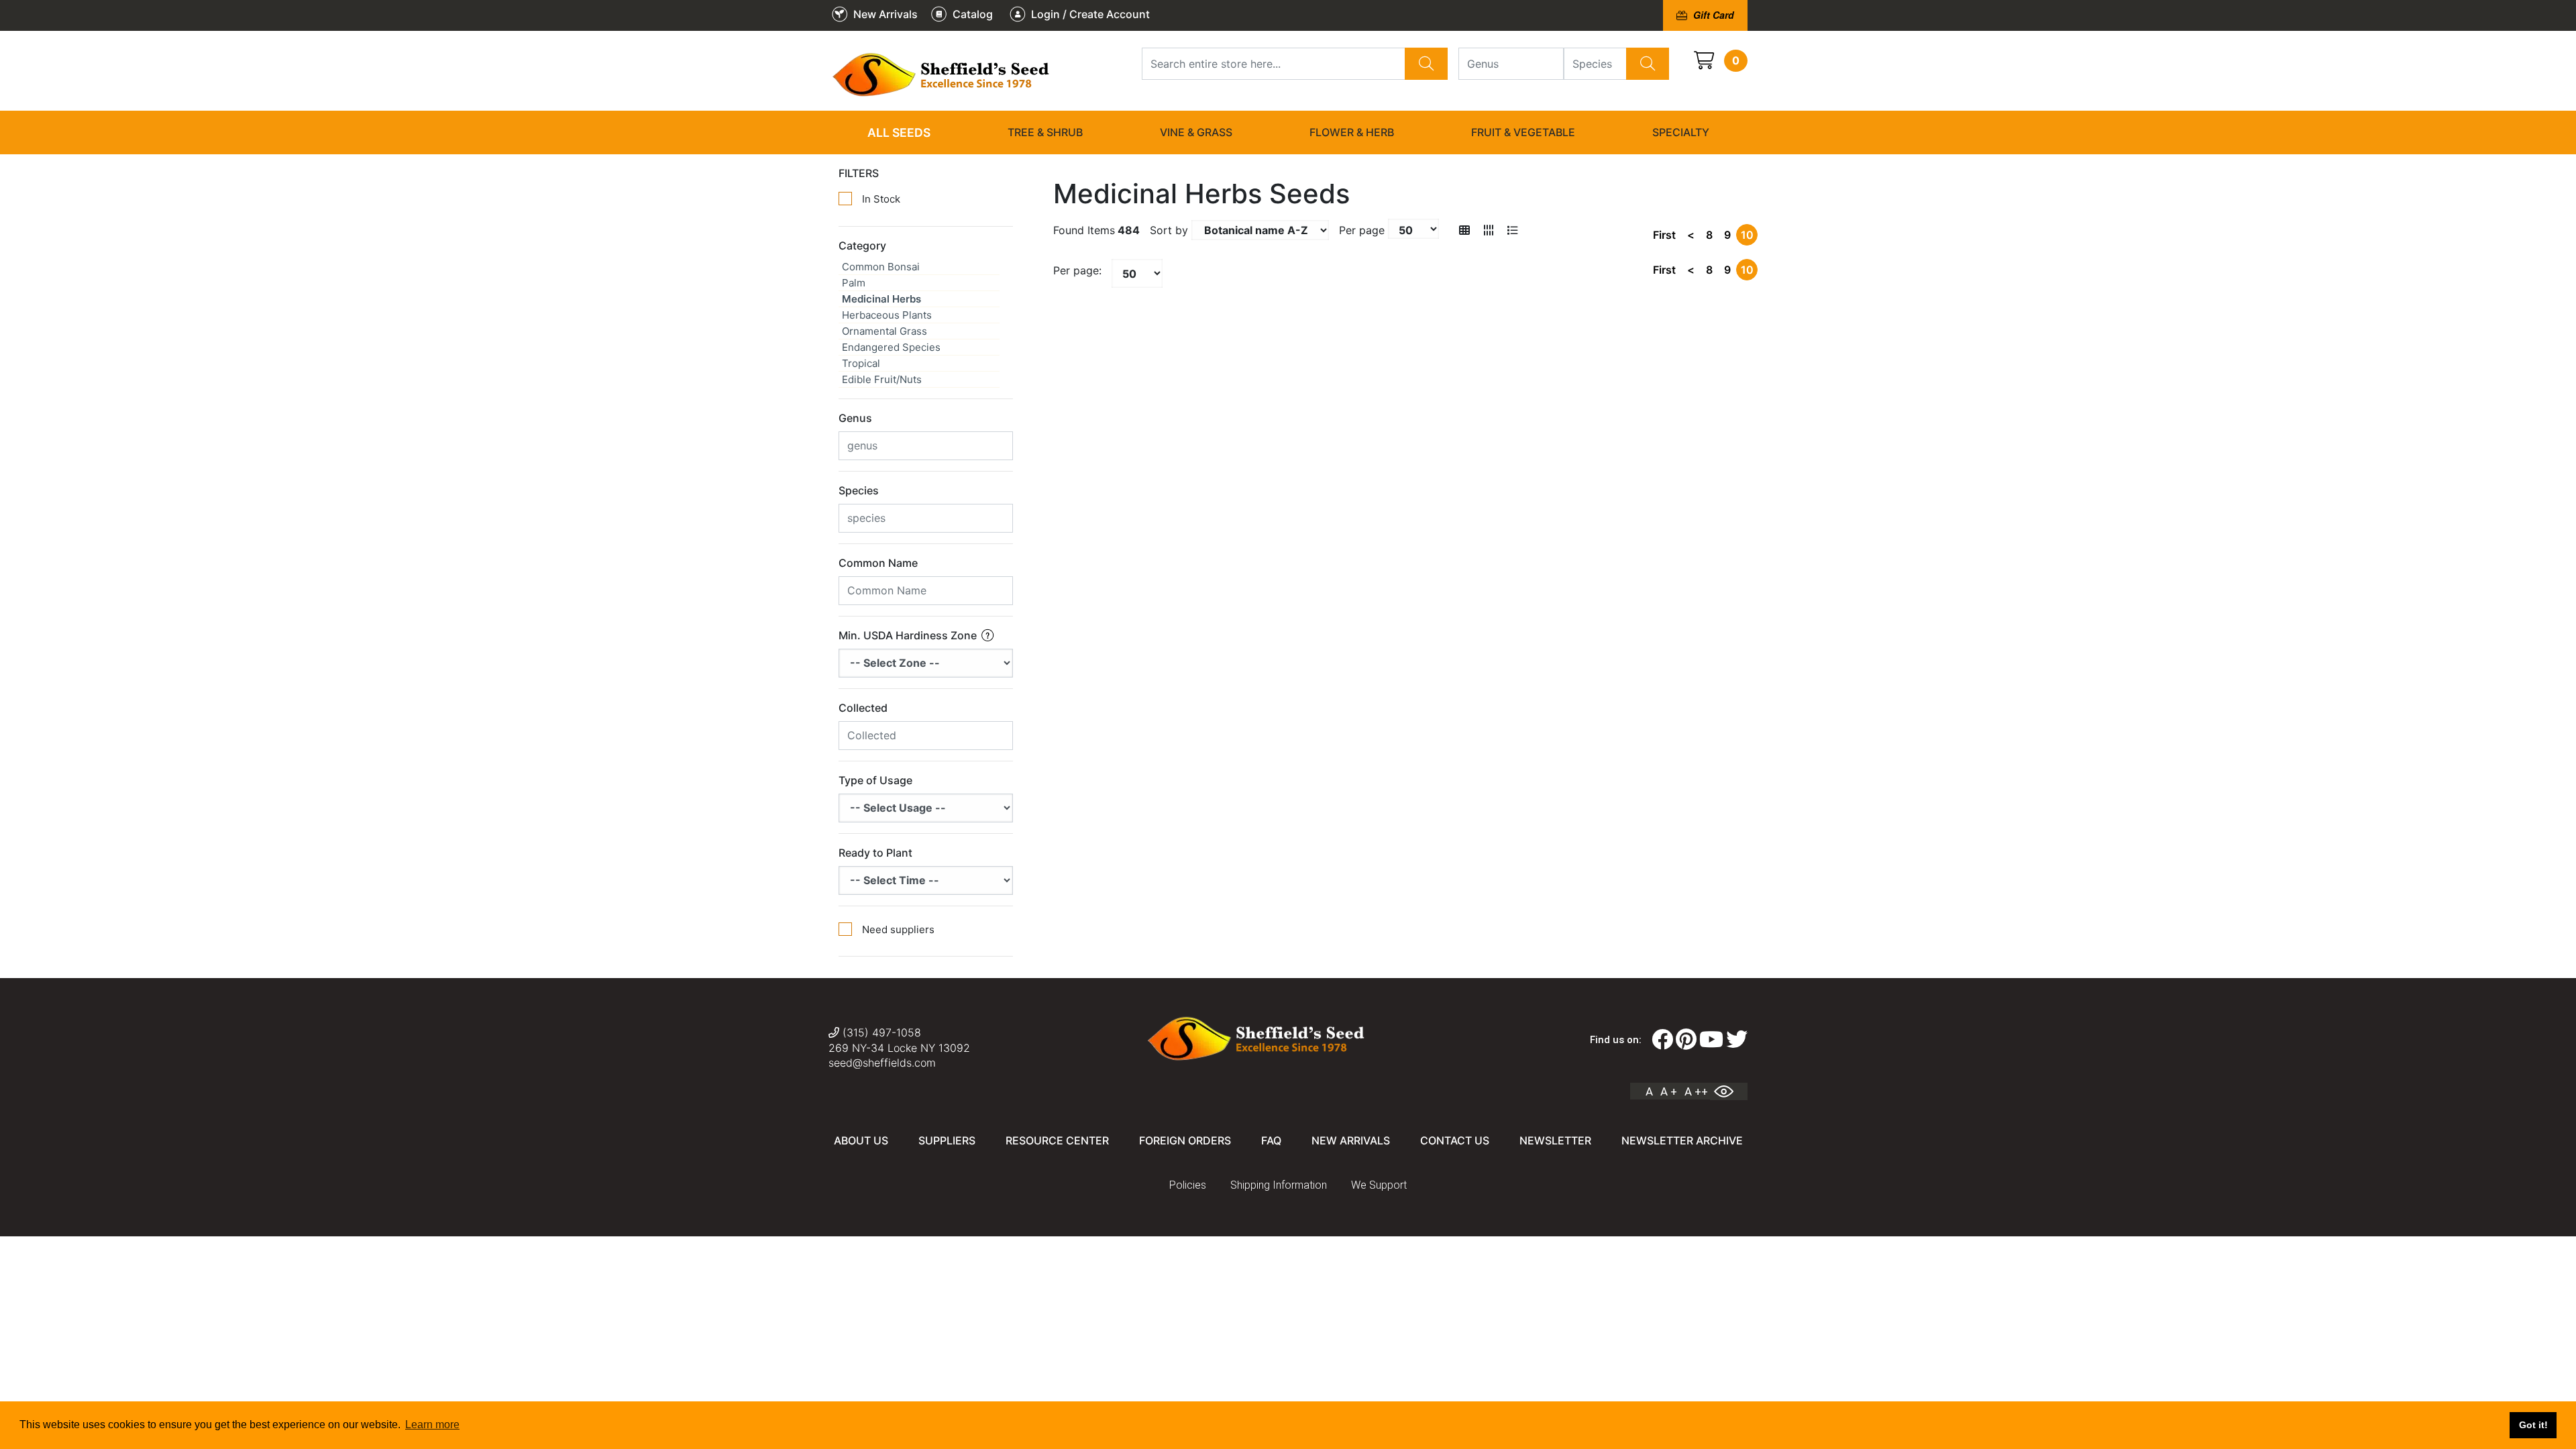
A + (1669, 1091)
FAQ (1271, 1140)
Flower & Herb (1352, 132)
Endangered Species (891, 347)
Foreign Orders (1185, 1140)
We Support (1379, 1185)
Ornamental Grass (884, 331)
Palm (854, 283)
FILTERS (859, 173)
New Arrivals (1351, 1140)
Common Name (878, 563)
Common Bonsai (881, 267)
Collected (863, 708)
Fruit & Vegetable (1523, 132)
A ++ (1696, 1091)
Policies (1188, 1185)
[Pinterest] (1686, 1040)
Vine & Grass (1196, 132)
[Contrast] (1729, 1091)
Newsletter (1555, 1140)
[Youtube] (1711, 1040)
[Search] (1426, 64)
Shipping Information (1279, 1185)
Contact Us (1455, 1140)
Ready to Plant (875, 853)
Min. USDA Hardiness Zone (909, 635)
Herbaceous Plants (887, 315)
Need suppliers (898, 929)
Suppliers (947, 1140)
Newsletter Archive (1682, 1140)
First (1664, 235)
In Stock (881, 199)
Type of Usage (875, 780)
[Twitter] (1737, 1040)
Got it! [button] (2533, 1425)
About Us (861, 1140)
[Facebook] (1662, 1040)
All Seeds (899, 132)
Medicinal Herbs (881, 299)
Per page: (1077, 270)
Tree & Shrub (1045, 132)
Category (862, 246)
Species (859, 490)
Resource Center (1057, 1140)
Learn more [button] (432, 1425)
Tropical (861, 363)
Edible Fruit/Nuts (882, 379)
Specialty (1681, 132)
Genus (855, 418)
